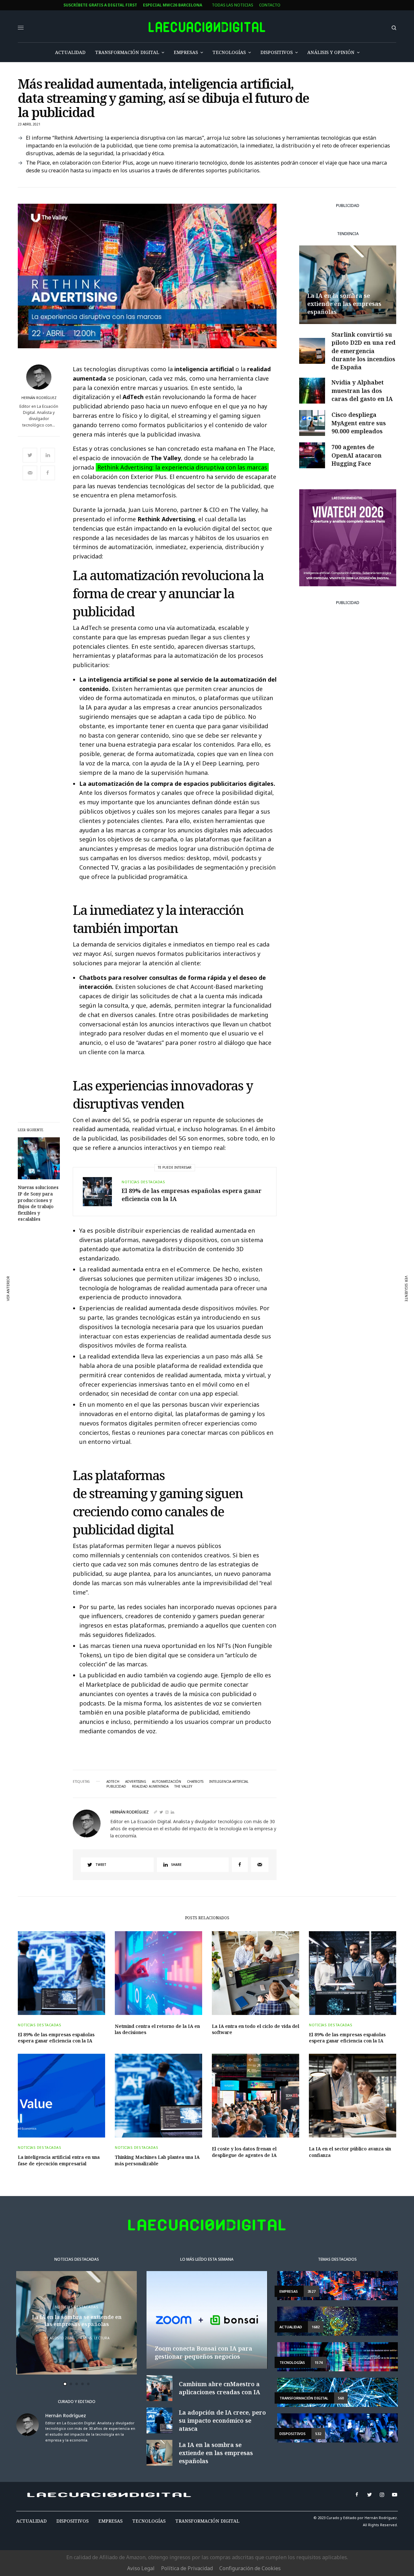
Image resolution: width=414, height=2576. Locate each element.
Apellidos (151, 1309)
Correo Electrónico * (163, 1259)
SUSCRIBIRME (163, 1367)
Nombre (148, 1284)
